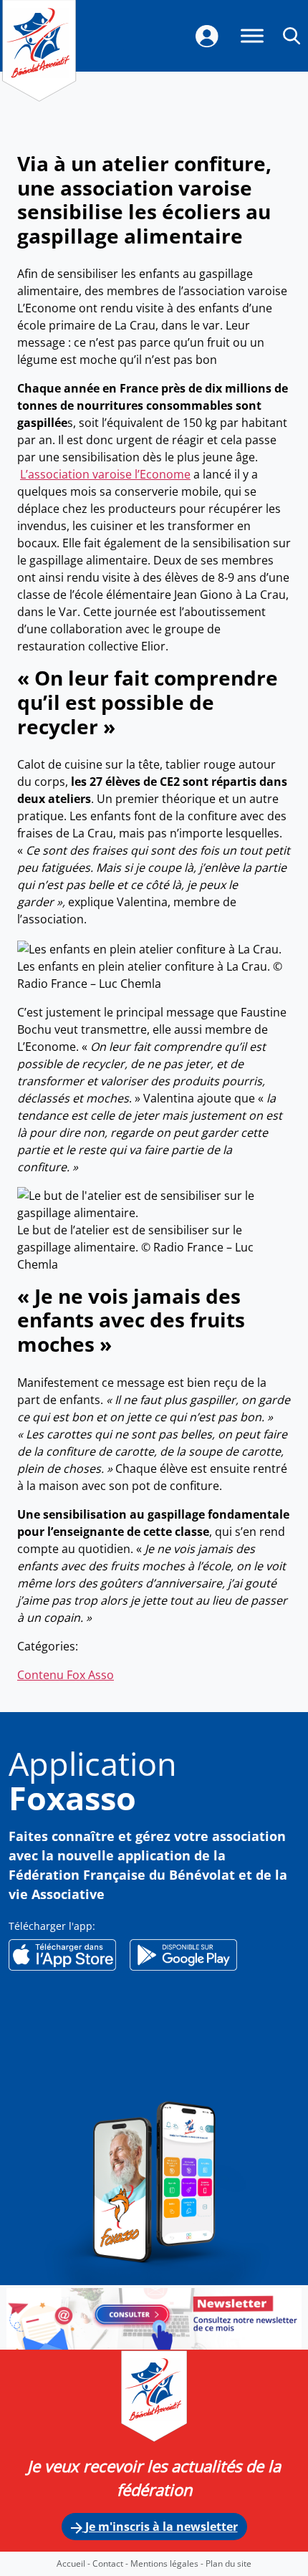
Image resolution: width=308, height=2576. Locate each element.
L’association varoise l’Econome (105, 474)
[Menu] (252, 35)
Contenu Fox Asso (66, 1675)
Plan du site (228, 2563)
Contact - (111, 2563)
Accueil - (74, 2563)
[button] (292, 35)
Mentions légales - (168, 2563)
